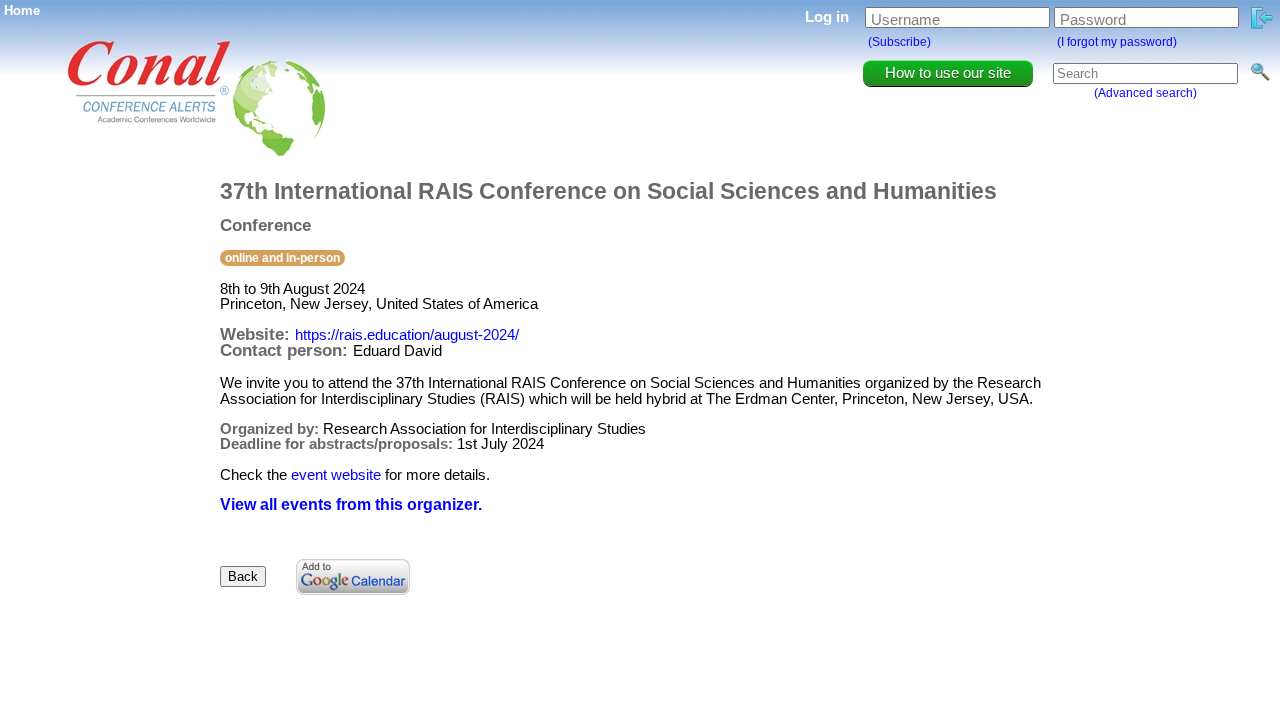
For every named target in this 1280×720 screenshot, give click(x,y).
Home (22, 10)
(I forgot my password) (1117, 42)
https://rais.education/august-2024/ (407, 334)
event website (336, 474)
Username (905, 19)
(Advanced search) (1145, 93)
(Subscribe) (899, 42)
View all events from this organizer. (351, 504)
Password (1093, 19)
